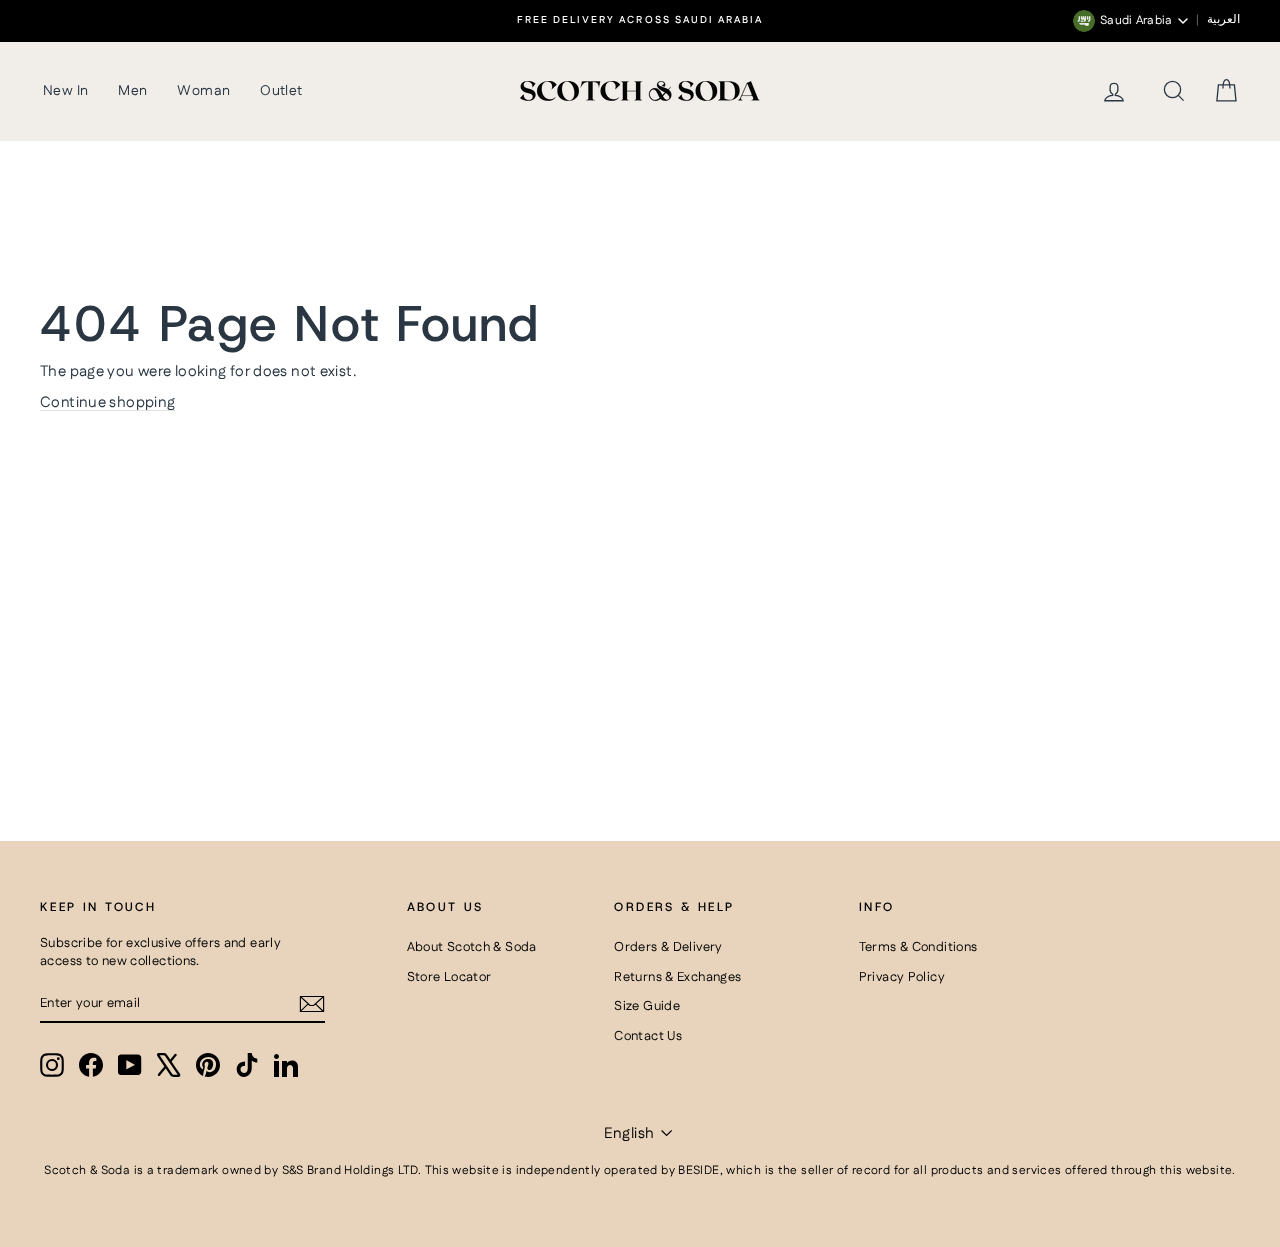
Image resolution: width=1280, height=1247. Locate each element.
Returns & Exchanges (677, 977)
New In (65, 91)
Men (132, 91)
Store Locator (449, 977)
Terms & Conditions (918, 947)
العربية (1223, 20)
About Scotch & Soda (472, 947)
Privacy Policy (902, 977)
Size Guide (647, 1006)
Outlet (281, 91)
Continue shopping (107, 402)
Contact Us (648, 1036)
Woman (203, 91)
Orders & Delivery (668, 947)
